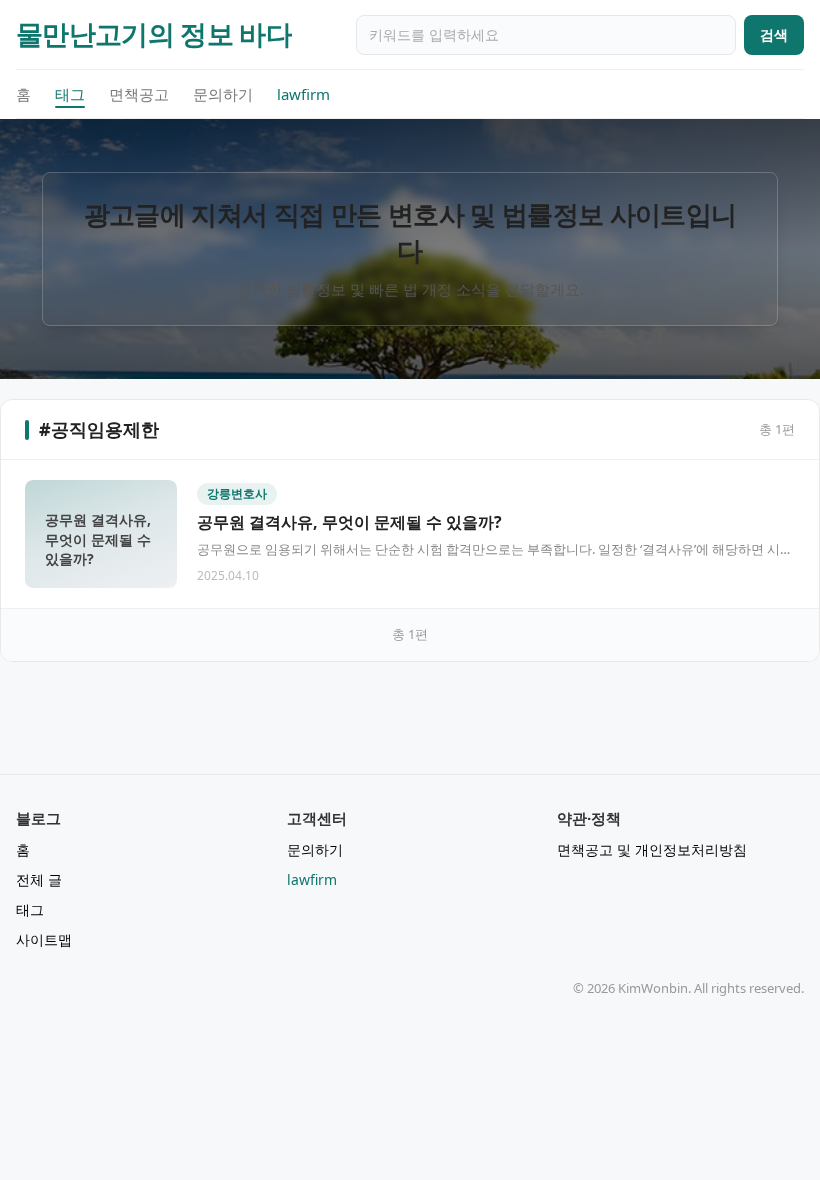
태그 (70, 94)
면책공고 (139, 94)
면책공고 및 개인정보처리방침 (652, 849)
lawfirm (303, 94)
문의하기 (223, 94)
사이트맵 (44, 939)
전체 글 (39, 879)
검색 (774, 34)
